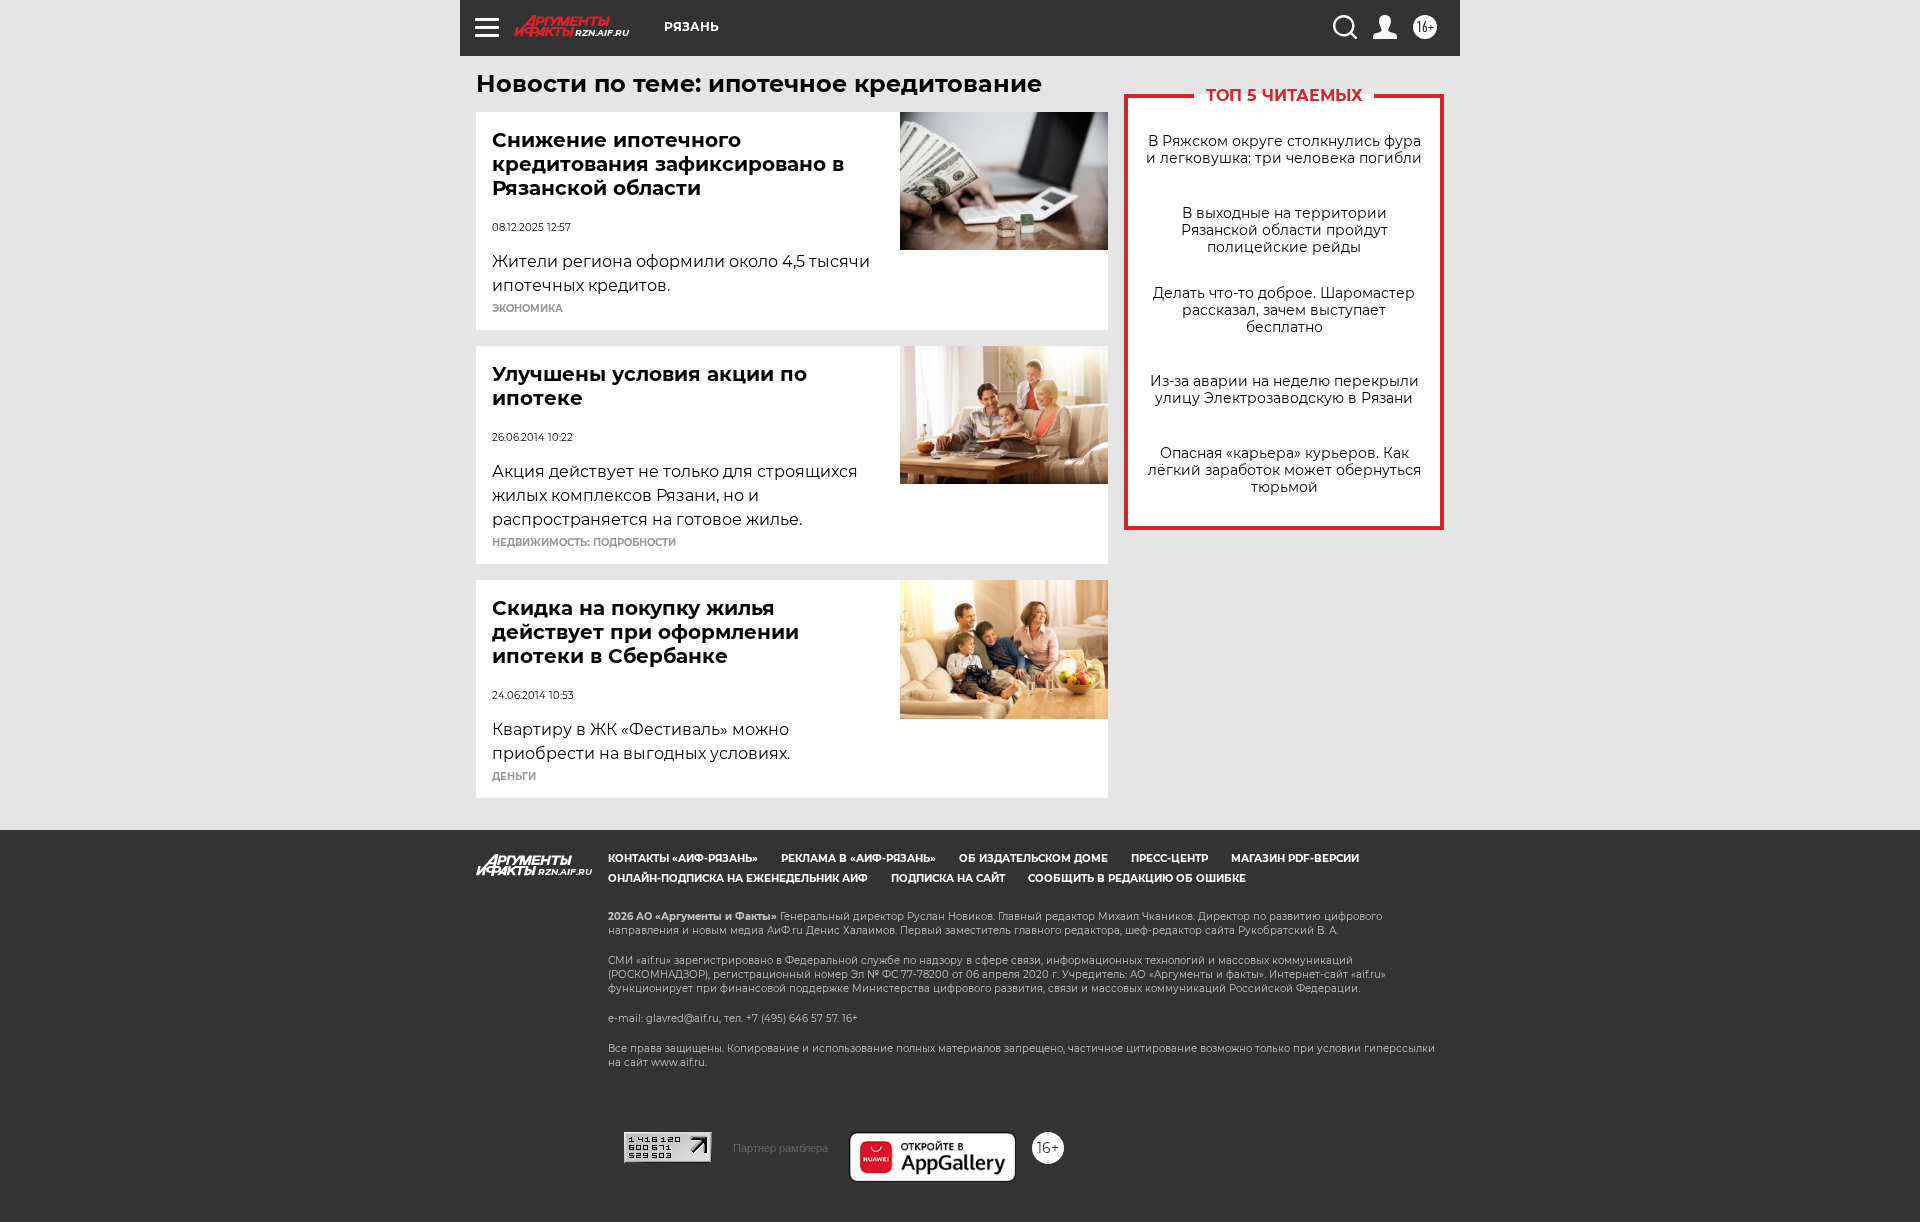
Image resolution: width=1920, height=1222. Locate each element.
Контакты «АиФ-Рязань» (683, 858)
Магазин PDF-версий (1295, 858)
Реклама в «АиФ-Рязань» (858, 858)
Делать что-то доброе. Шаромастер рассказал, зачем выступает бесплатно (1284, 310)
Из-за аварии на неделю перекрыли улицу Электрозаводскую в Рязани (1284, 390)
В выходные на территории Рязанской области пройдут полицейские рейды (1284, 230)
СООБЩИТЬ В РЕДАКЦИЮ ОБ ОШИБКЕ (1137, 878)
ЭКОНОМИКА (527, 309)
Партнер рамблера (780, 1148)
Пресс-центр (1169, 858)
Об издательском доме (1033, 858)
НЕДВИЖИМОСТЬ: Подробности (584, 543)
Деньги (514, 777)
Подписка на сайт (948, 878)
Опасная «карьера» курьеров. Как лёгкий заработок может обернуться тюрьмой (1284, 470)
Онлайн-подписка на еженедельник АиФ (738, 878)
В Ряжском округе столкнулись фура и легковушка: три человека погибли (1284, 150)
